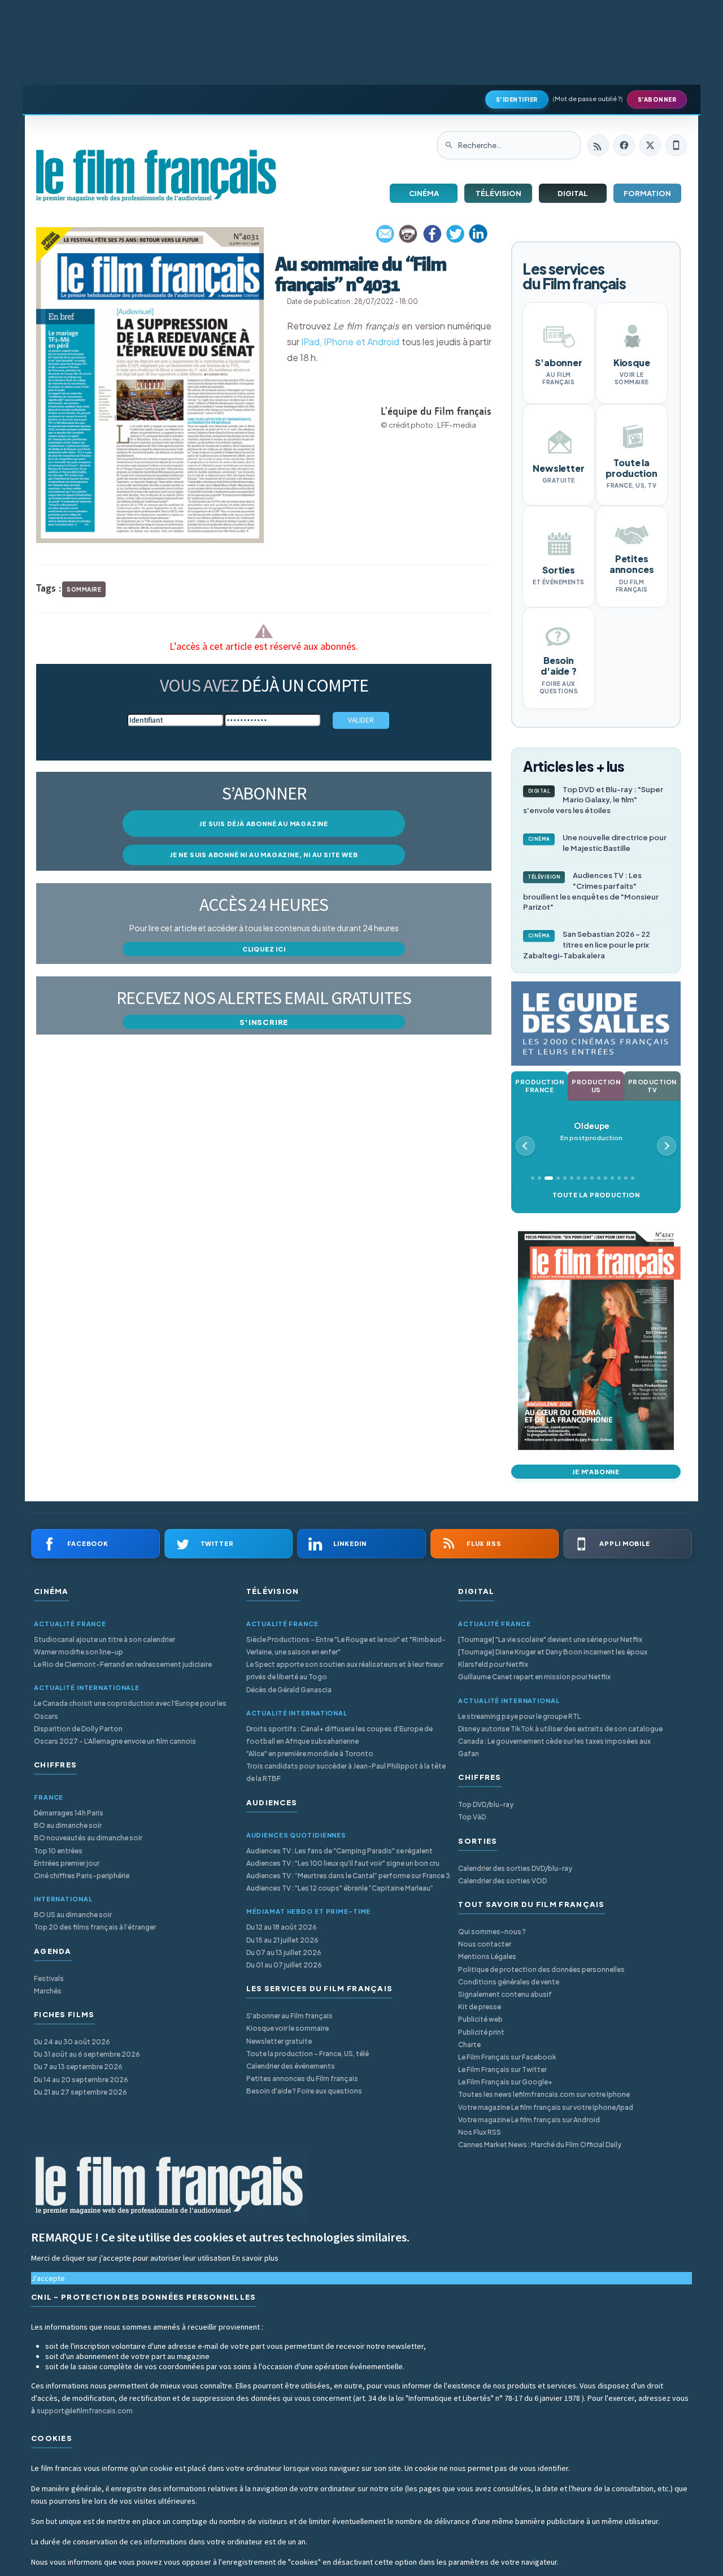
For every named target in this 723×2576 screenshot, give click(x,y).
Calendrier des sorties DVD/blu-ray (515, 1868)
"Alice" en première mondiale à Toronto (310, 1754)
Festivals (49, 1978)
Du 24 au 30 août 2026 (72, 2042)
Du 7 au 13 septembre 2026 (78, 2067)
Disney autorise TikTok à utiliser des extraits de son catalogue (560, 1729)
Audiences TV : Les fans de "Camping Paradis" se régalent (339, 1851)
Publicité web (480, 2019)
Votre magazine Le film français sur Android (529, 2120)
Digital (573, 193)
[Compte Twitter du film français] (650, 145)
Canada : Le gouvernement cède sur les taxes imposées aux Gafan (554, 1747)
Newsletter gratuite (279, 2041)
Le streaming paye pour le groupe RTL (519, 1716)
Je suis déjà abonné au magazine (264, 824)
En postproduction (591, 1131)
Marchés (48, 1991)
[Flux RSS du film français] (598, 145)
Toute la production (596, 1195)
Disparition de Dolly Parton (78, 1729)
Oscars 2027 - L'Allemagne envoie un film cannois (115, 1741)
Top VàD (472, 1817)
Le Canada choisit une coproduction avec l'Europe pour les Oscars (130, 1710)
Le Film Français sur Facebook (507, 2057)
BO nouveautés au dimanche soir (88, 1838)
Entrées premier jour (67, 1863)
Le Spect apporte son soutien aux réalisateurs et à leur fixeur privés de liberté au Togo (345, 1671)
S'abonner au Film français (289, 2016)
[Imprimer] (409, 234)
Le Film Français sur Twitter (502, 2069)
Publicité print (481, 2032)
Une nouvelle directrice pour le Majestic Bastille (598, 843)
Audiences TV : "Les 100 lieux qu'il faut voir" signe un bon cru (343, 1863)
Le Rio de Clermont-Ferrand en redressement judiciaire (123, 1664)
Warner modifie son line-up (79, 1652)
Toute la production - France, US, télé (308, 2054)
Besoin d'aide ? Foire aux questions (304, 2091)
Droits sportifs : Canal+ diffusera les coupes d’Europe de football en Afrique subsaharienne (339, 1735)
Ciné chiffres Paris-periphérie (82, 1876)
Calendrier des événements (291, 2066)
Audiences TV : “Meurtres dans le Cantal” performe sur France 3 (348, 1876)
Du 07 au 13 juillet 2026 (284, 1952)
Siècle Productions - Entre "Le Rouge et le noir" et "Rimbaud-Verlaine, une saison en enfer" (346, 1646)
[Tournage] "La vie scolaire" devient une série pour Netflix (550, 1639)
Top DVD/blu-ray (486, 1804)
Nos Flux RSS (480, 2132)
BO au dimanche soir (68, 1825)
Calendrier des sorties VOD (502, 1881)
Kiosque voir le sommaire (288, 2028)
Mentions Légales (487, 1956)
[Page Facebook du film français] (624, 145)
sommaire (84, 589)
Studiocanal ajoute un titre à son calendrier (104, 1639)
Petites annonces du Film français (302, 2078)
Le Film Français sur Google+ (505, 2082)
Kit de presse (480, 2007)
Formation (647, 193)
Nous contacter (485, 1944)
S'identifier (517, 99)
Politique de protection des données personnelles (541, 1969)
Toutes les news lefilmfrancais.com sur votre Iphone (544, 2094)
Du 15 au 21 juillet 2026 (282, 1940)
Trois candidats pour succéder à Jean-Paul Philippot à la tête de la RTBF (346, 1772)
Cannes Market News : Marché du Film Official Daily (540, 2145)
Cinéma (424, 193)
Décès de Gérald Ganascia (289, 1690)
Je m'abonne (596, 1472)
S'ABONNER (657, 99)
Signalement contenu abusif (505, 1994)
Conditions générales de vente (509, 1982)
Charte (469, 2045)
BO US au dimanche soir (73, 1915)
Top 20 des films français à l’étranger (95, 1927)
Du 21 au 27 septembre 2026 (80, 2092)
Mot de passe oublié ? (588, 99)
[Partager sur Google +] (478, 234)
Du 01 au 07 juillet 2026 (284, 1965)
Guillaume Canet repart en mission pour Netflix (534, 1677)
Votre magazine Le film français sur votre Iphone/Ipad (546, 2107)
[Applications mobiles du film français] (676, 145)
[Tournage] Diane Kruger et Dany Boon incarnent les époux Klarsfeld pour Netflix (553, 1658)
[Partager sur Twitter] (455, 234)
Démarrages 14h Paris (69, 1813)
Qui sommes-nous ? (492, 1932)
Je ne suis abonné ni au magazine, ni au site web (264, 855)
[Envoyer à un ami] (386, 234)
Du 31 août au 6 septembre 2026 (87, 2054)
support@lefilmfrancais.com (85, 2411)
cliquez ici (264, 949)
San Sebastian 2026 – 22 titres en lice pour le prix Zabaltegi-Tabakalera (587, 945)
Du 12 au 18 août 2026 (282, 1927)
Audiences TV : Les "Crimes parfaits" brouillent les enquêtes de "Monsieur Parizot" (591, 891)
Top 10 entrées (58, 1851)
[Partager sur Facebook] (432, 234)
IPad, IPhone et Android (350, 342)
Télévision (498, 193)
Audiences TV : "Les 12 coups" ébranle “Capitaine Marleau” (340, 1888)
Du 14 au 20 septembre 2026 (81, 2080)
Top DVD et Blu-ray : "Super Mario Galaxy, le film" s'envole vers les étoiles (593, 800)
